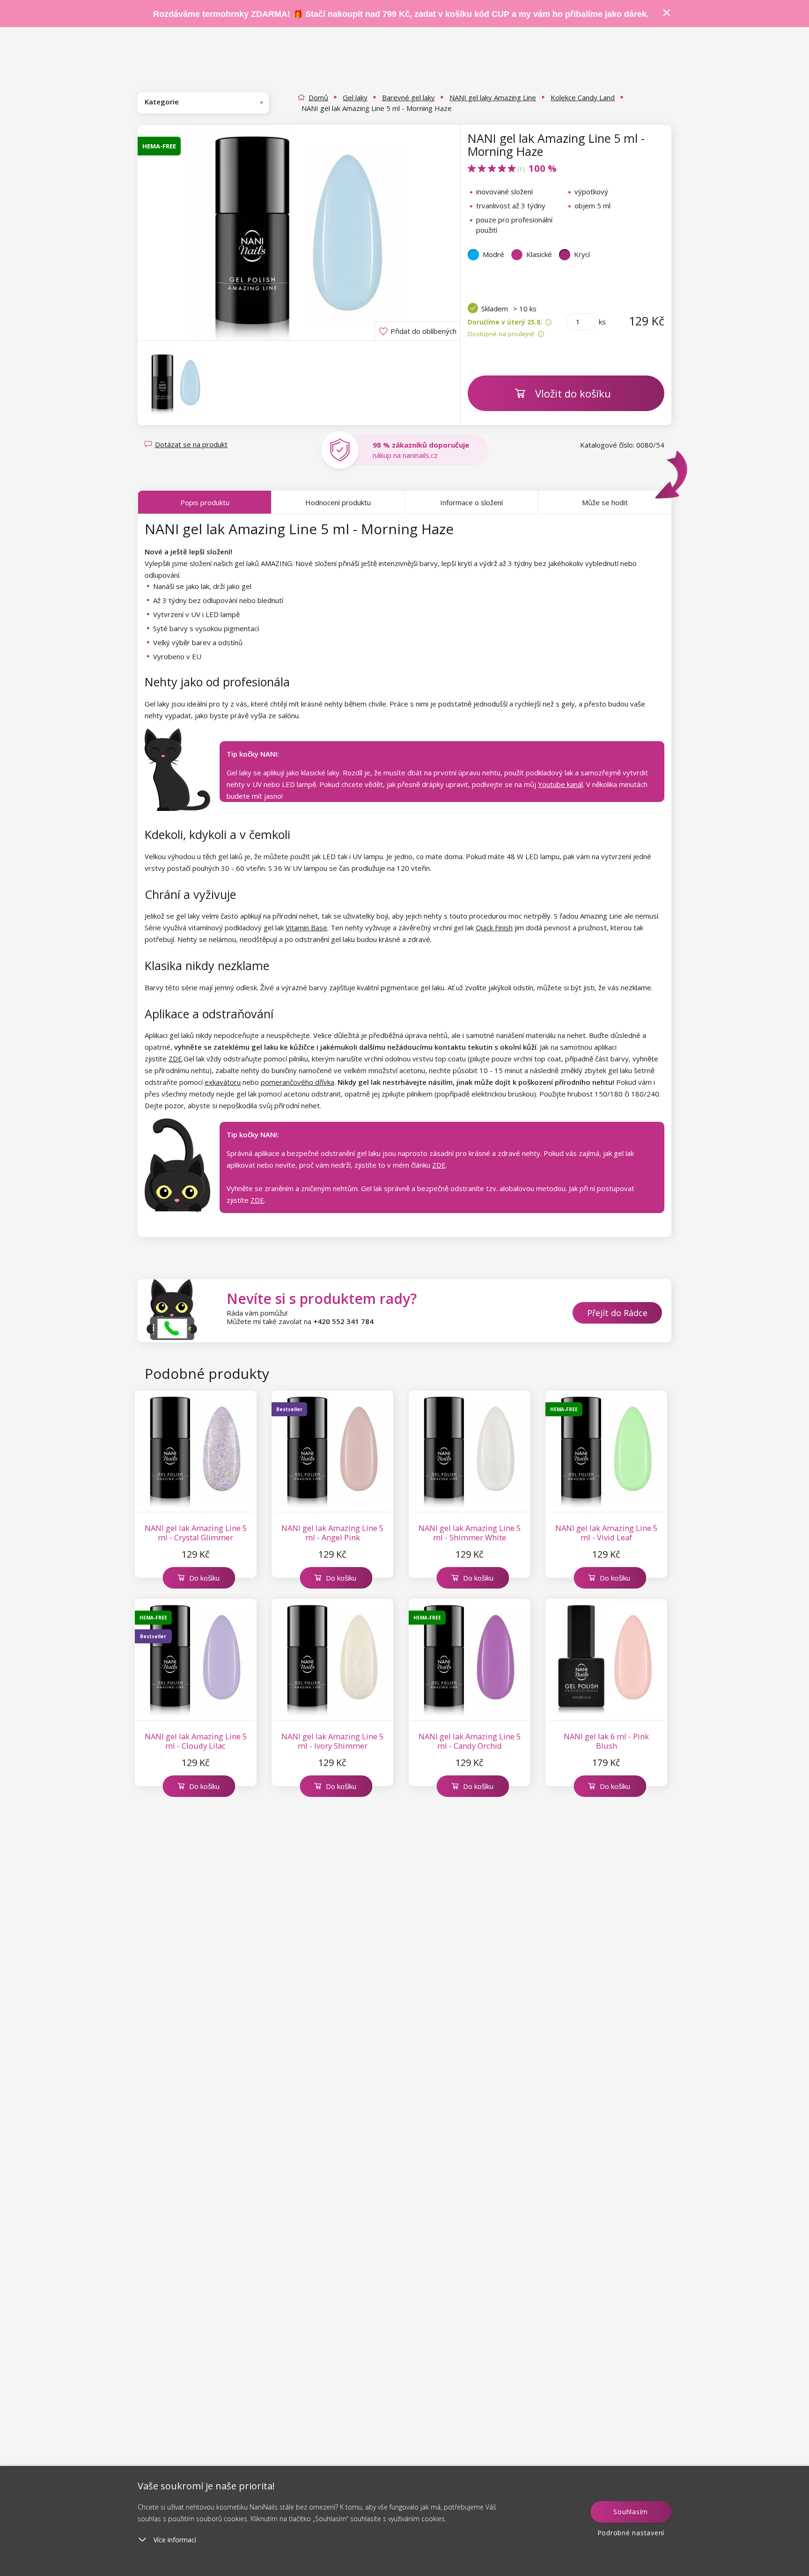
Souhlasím (631, 2512)
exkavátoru (223, 1082)
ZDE (175, 1059)
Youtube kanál (560, 784)
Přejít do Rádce (617, 1313)
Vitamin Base (306, 927)
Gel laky (355, 97)
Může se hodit (605, 502)
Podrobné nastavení (631, 2533)
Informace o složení (471, 502)
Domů (318, 97)
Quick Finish (494, 927)
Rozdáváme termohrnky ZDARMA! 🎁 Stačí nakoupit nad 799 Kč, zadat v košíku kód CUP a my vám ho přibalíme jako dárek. (401, 14)
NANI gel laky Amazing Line (493, 97)
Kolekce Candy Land (583, 97)
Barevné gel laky (408, 97)
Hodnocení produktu (338, 502)
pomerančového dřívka (298, 1082)
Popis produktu (205, 502)
